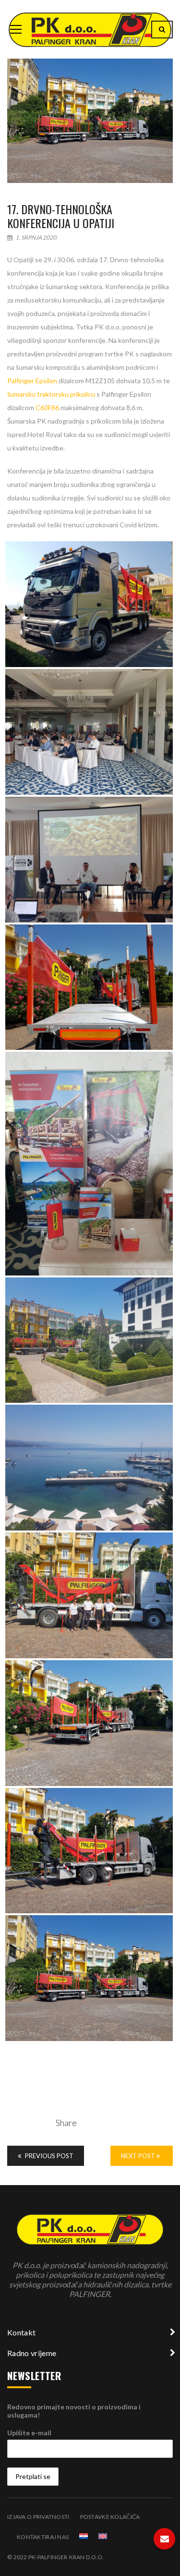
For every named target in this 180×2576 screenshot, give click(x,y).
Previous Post (48, 2156)
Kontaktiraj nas (43, 2537)
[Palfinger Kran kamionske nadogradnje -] (90, 29)
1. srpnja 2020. (36, 237)
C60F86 (47, 407)
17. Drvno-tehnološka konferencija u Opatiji (61, 216)
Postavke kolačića (110, 2517)
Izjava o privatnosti (38, 2517)
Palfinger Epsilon (32, 381)
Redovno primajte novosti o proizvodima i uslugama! (74, 2411)
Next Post (139, 2156)
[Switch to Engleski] (103, 2536)
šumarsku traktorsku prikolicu (51, 394)
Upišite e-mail (29, 2433)
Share (66, 2123)
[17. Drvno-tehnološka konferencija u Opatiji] (90, 121)
